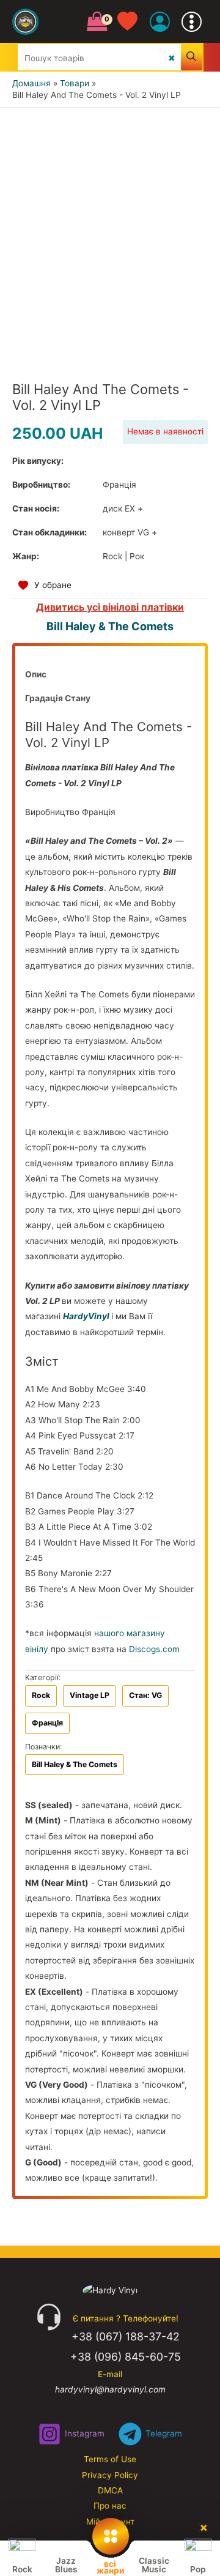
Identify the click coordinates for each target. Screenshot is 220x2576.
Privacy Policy (110, 2475)
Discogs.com (154, 1649)
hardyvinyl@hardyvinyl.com (110, 2389)
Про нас (110, 2506)
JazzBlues (66, 2565)
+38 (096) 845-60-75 (126, 2357)
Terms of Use (110, 2459)
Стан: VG (145, 1695)
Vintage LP (90, 1695)
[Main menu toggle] (192, 21)
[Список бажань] (134, 22)
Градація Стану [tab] (58, 698)
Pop (198, 2569)
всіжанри (110, 2567)
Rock (41, 1695)
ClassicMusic (154, 2565)
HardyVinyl (86, 1316)
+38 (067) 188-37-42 (126, 2336)
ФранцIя (47, 1723)
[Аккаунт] (160, 22)
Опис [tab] (36, 674)
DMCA (110, 2490)
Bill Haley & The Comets (110, 626)
